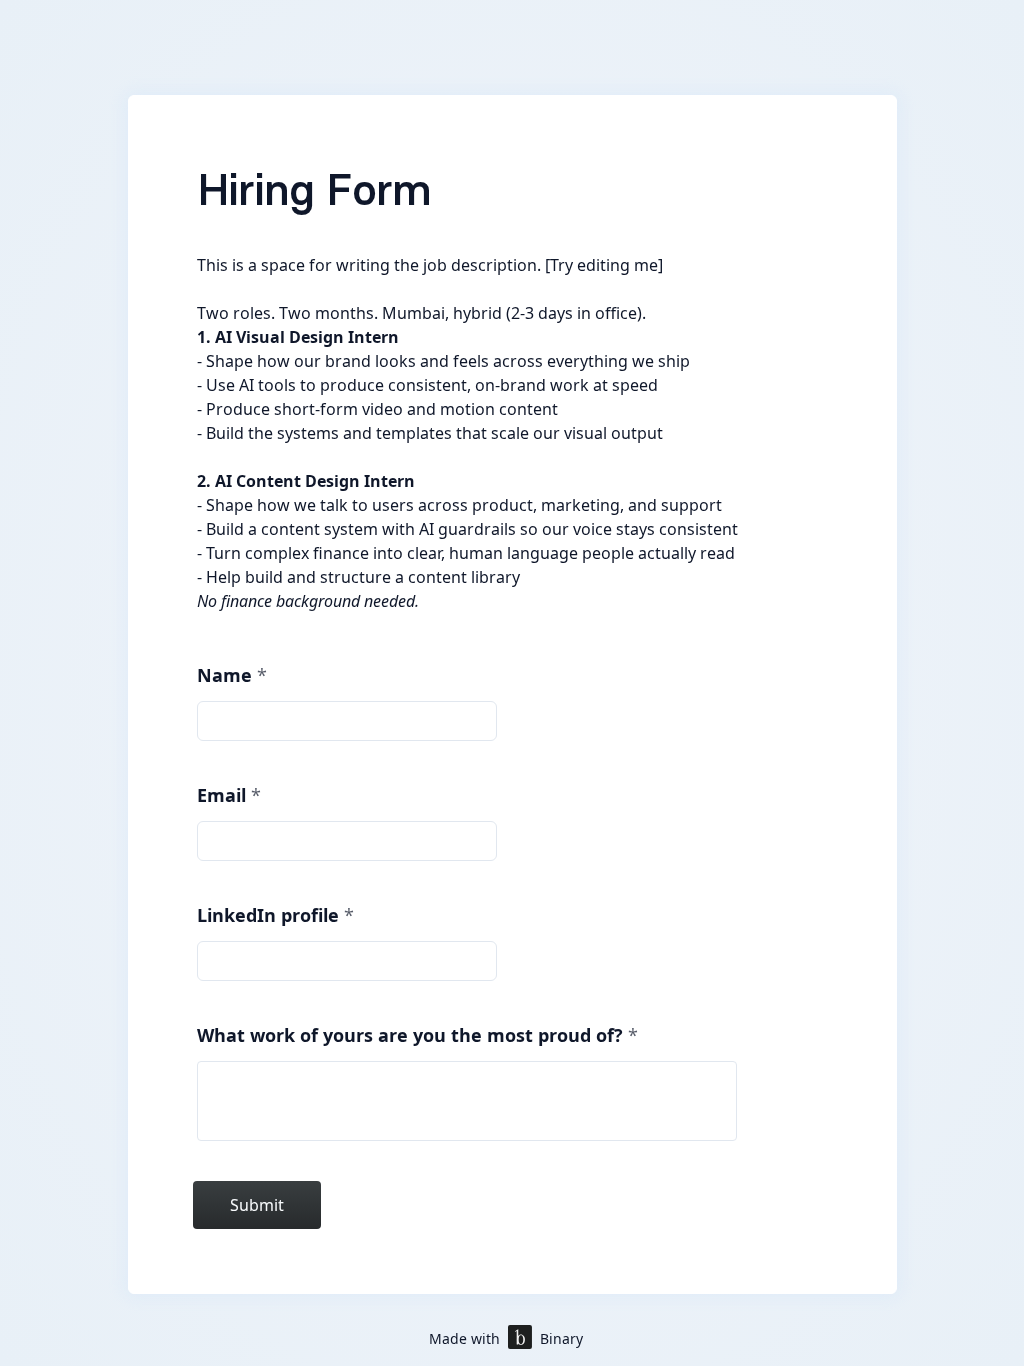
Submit (257, 1205)
